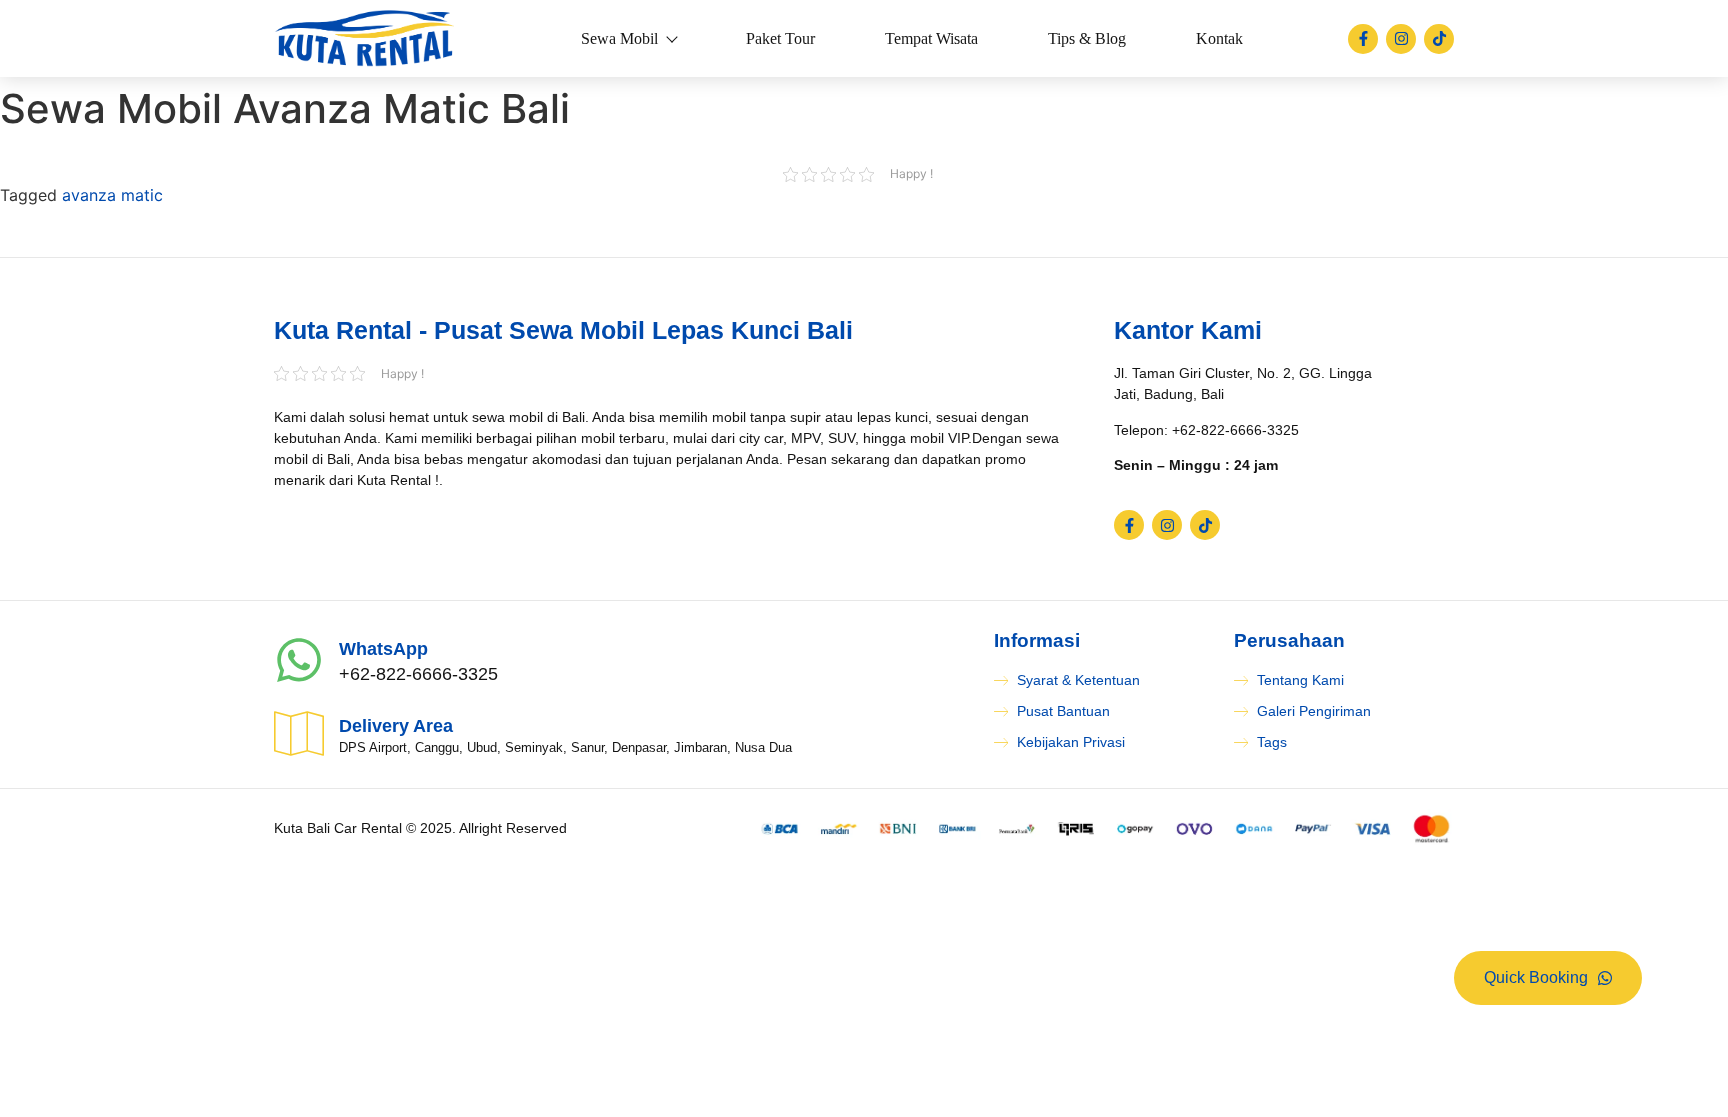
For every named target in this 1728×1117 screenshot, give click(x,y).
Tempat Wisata (931, 38)
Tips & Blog (1087, 38)
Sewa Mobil (619, 38)
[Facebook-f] (1363, 39)
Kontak (1219, 38)
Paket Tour (780, 38)
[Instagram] (1401, 39)
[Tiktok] (1439, 39)
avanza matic (112, 195)
